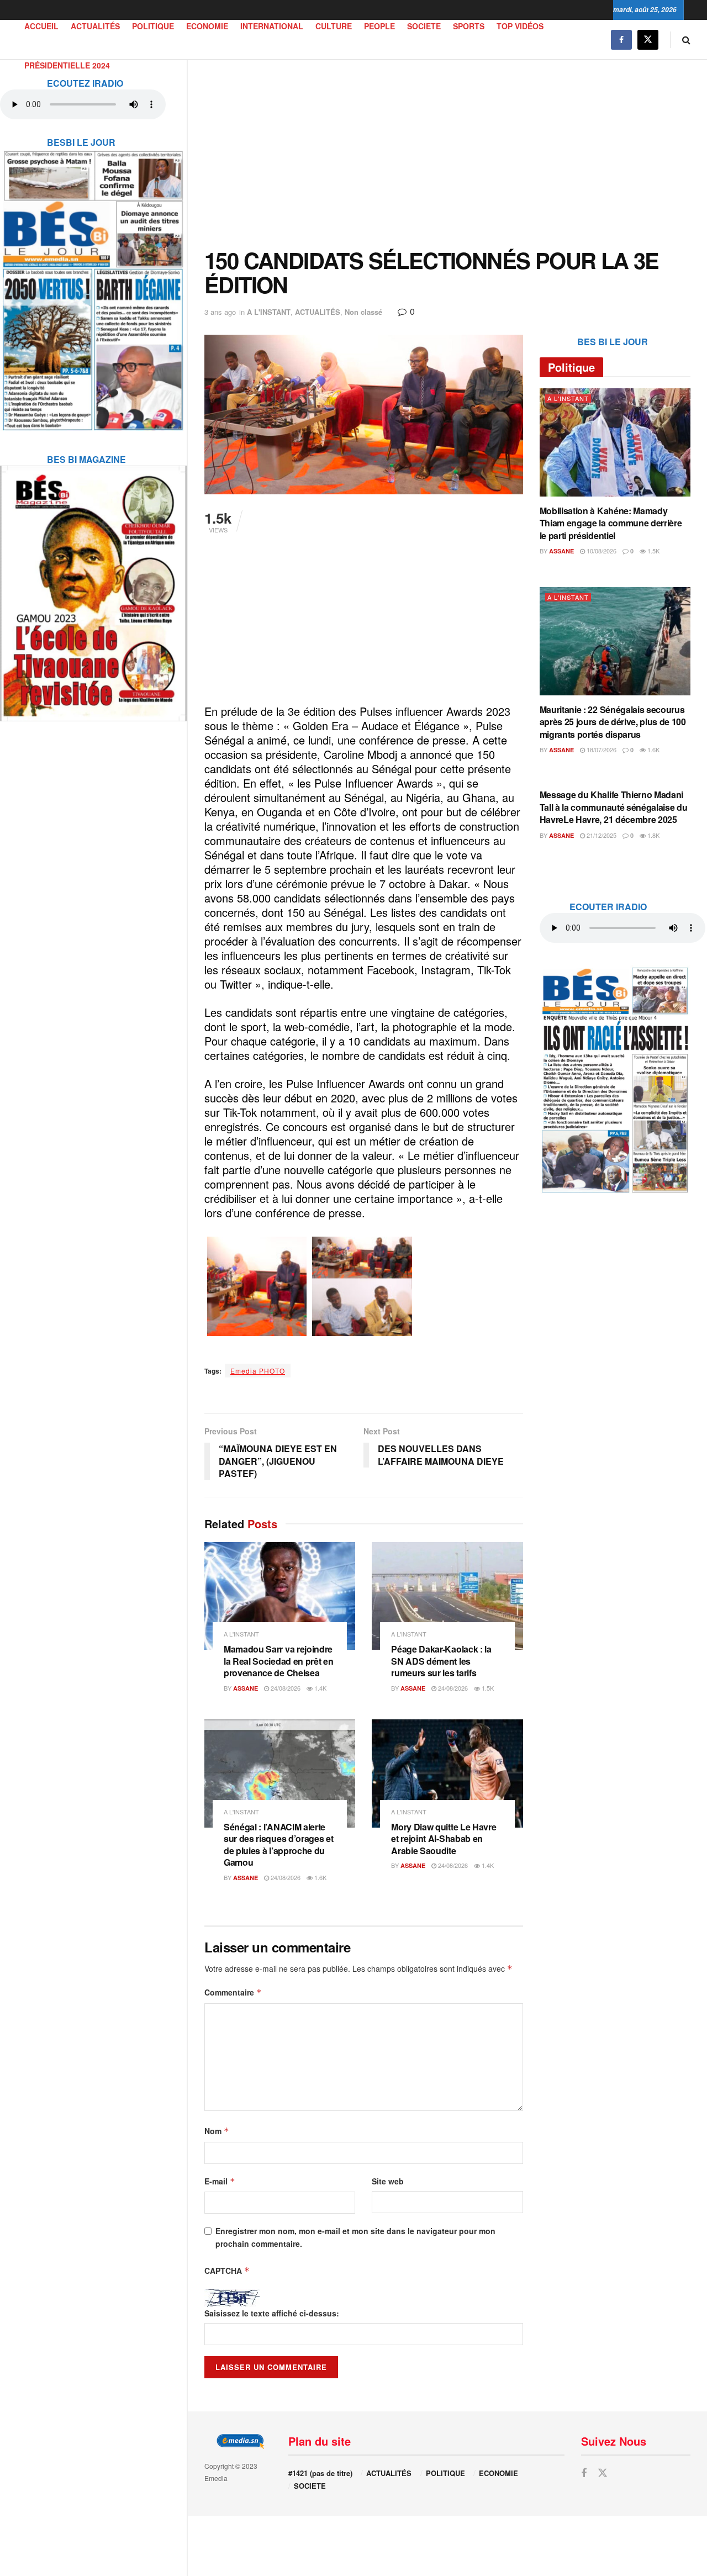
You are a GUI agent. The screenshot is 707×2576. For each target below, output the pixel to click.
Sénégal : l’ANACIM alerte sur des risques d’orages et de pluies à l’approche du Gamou (278, 1845)
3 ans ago (220, 312)
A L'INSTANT (269, 312)
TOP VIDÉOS (520, 26)
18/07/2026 (601, 749)
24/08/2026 (285, 1688)
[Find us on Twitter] (648, 39)
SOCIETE (424, 26)
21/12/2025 (601, 835)
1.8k (653, 835)
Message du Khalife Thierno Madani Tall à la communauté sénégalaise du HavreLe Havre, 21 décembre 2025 (614, 807)
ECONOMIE (207, 26)
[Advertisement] (447, 154)
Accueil (41, 26)
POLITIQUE (153, 26)
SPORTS (469, 26)
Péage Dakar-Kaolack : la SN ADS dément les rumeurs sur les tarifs (441, 1661)
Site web (388, 2181)
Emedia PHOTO (258, 1371)
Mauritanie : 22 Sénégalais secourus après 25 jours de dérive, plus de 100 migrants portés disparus (613, 722)
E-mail (220, 2181)
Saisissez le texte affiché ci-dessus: (272, 2313)
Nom (217, 2131)
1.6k (320, 1877)
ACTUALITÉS (95, 26)
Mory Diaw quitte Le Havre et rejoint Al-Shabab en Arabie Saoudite (444, 1839)
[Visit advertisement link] (93, 283)
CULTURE (334, 26)
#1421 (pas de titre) (320, 2473)
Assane (246, 1688)
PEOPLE (379, 26)
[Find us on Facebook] (621, 39)
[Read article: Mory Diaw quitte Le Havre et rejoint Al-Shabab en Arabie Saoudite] (447, 1773)
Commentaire (233, 1992)
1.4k (320, 1688)
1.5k (487, 1688)
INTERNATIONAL (272, 26)
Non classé (363, 312)
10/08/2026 (601, 551)
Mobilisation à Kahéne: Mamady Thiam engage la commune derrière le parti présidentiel (611, 523)
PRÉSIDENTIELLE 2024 (67, 65)
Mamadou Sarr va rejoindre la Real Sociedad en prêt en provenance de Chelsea (278, 1661)
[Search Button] (686, 39)
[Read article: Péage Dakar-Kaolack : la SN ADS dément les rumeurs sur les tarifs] (447, 1596)
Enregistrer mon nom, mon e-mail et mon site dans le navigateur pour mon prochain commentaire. (355, 2237)
